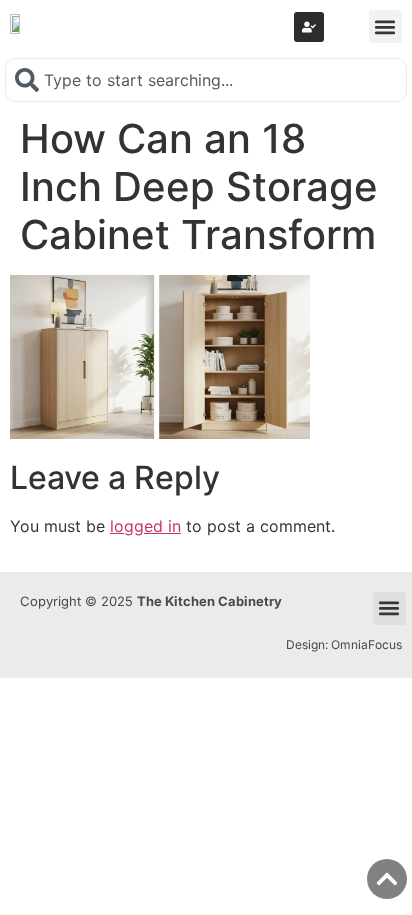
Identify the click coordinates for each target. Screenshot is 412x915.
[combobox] (206, 80)
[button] (385, 26)
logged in (145, 526)
